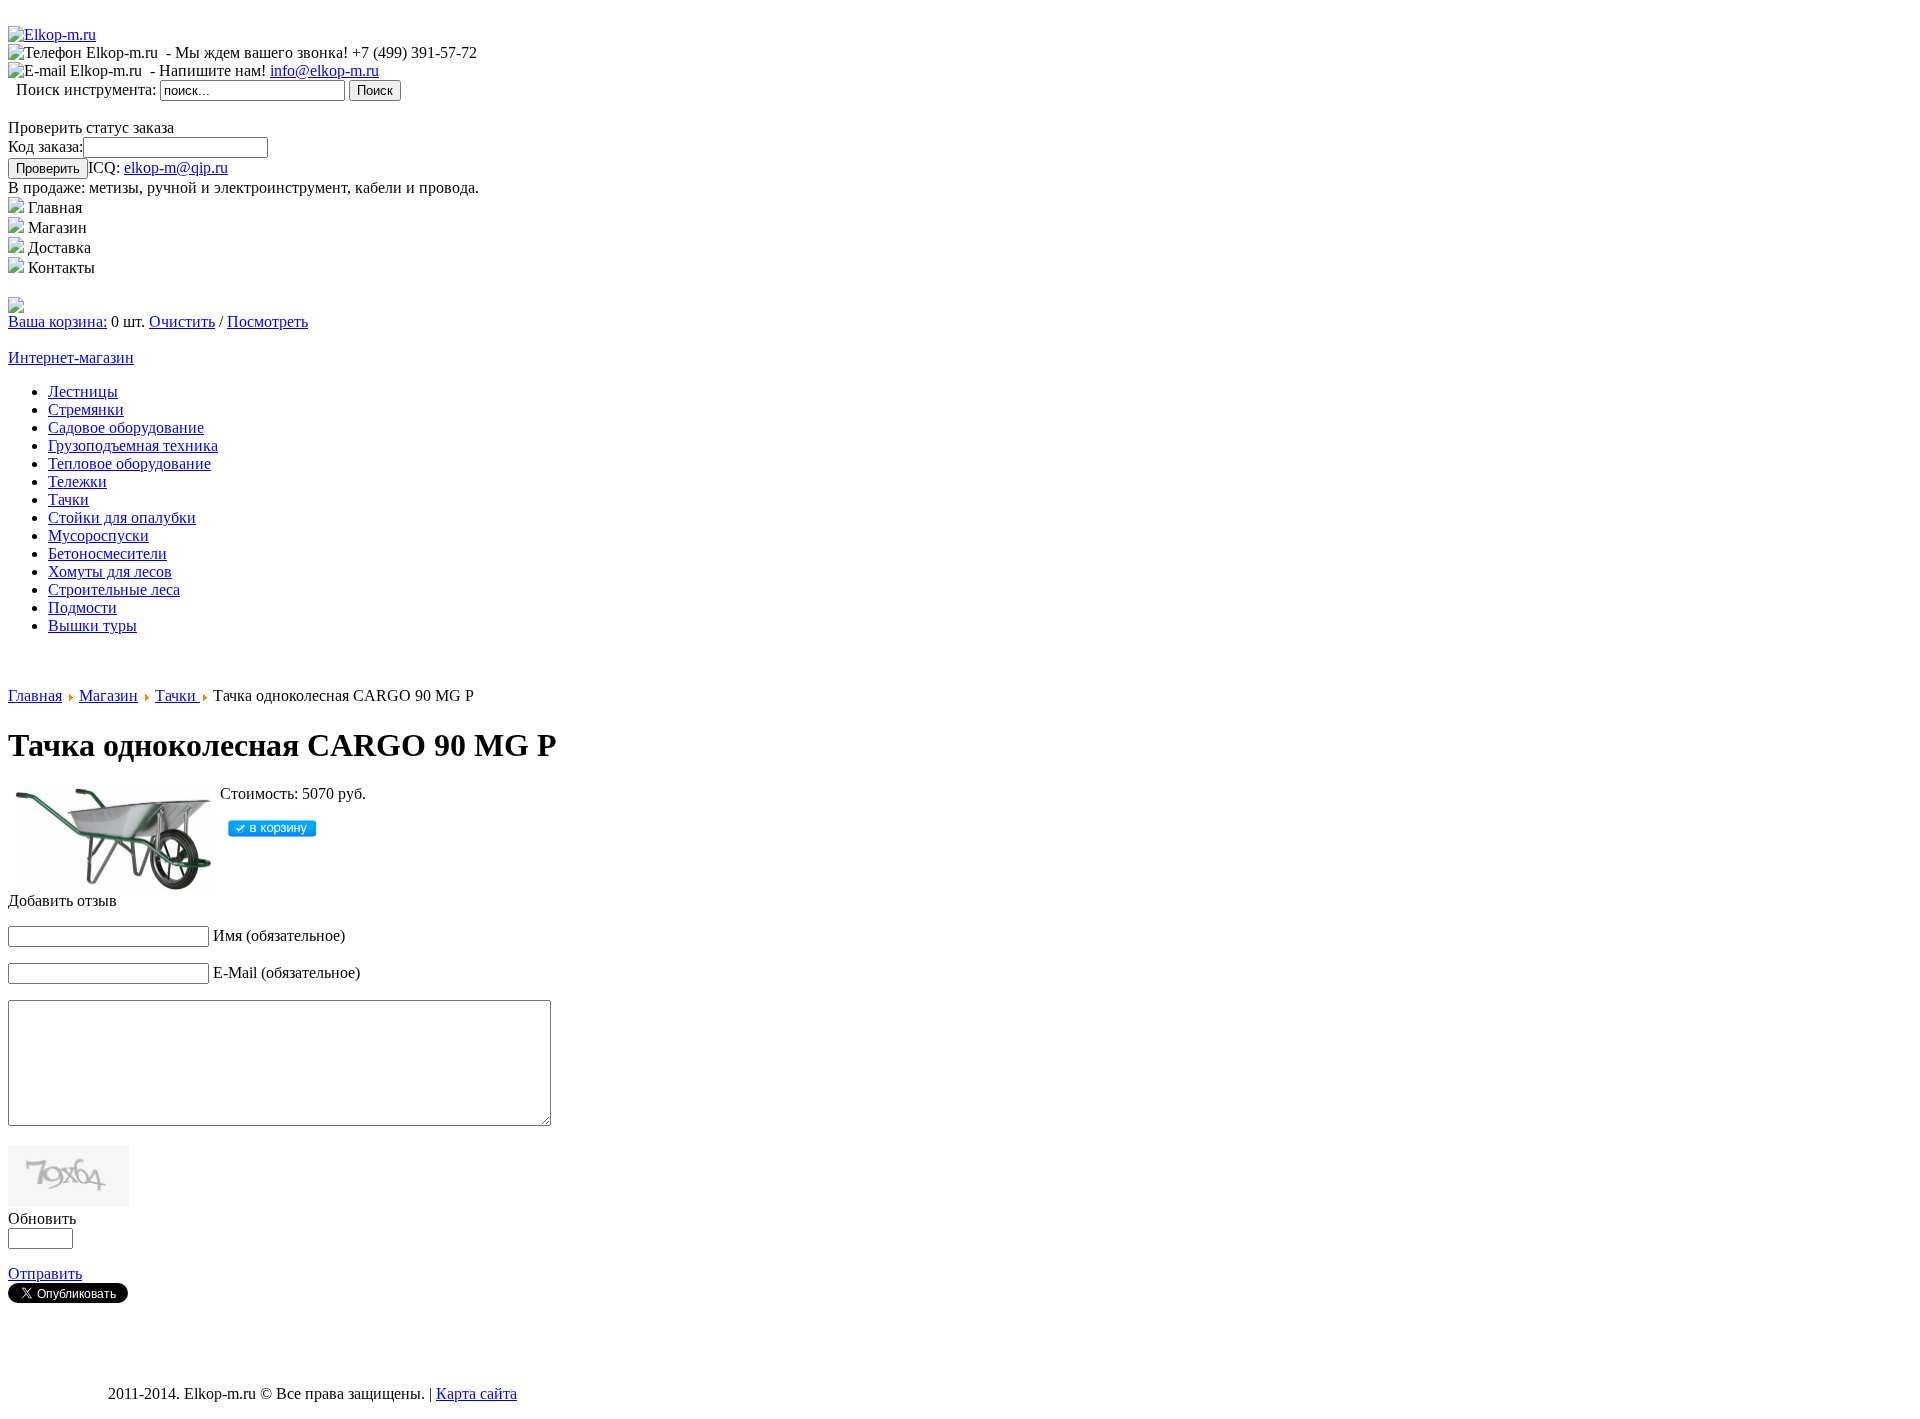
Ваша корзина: (57, 321)
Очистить (182, 321)
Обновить (42, 1218)
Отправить (45, 1273)
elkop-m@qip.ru (176, 167)
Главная (35, 695)
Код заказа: (45, 146)
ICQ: (158, 167)
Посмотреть (267, 321)
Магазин (108, 695)
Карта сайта (476, 1393)
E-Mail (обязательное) (286, 972)
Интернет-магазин (71, 357)
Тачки (177, 695)
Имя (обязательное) (279, 935)
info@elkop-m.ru (324, 70)
